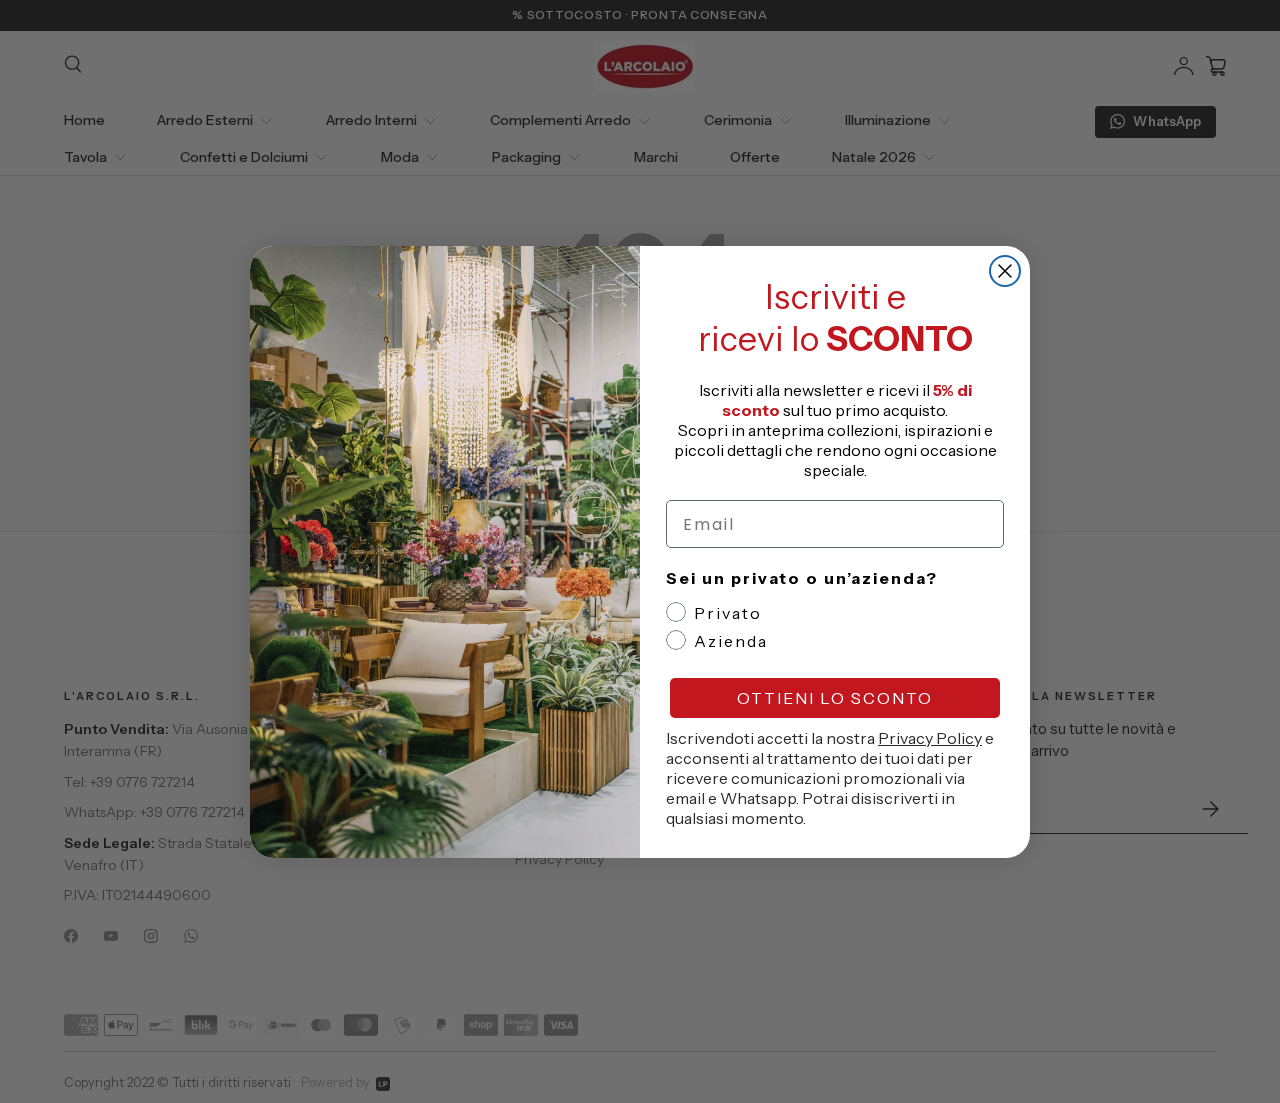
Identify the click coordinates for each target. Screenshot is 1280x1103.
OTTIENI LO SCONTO (835, 698)
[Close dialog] (1005, 271)
